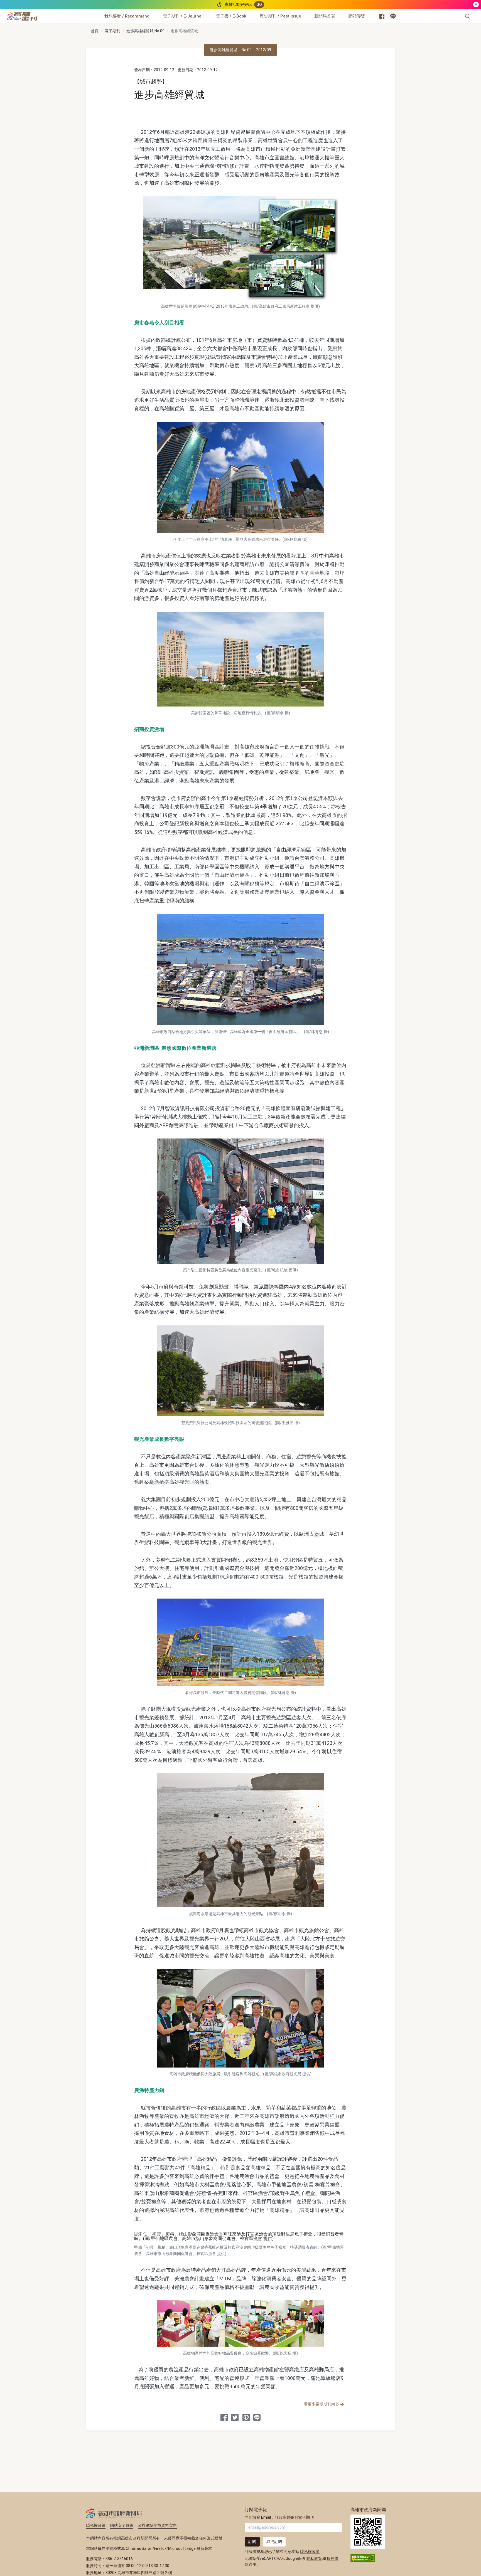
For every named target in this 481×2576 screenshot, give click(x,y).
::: (39, 13)
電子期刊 (112, 31)
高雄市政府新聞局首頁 (368, 2532)
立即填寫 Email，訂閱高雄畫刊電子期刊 (279, 2517)
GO (259, 4)
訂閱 (252, 2542)
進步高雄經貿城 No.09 (145, 31)
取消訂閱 (274, 2542)
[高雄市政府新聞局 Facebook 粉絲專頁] (382, 16)
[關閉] (476, 5)
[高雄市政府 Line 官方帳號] (393, 16)
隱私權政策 (96, 2525)
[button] (467, 16)
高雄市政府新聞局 (114, 2513)
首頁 (95, 31)
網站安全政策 (122, 2525)
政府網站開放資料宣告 (157, 2525)
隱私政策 (314, 2558)
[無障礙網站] (363, 2558)
